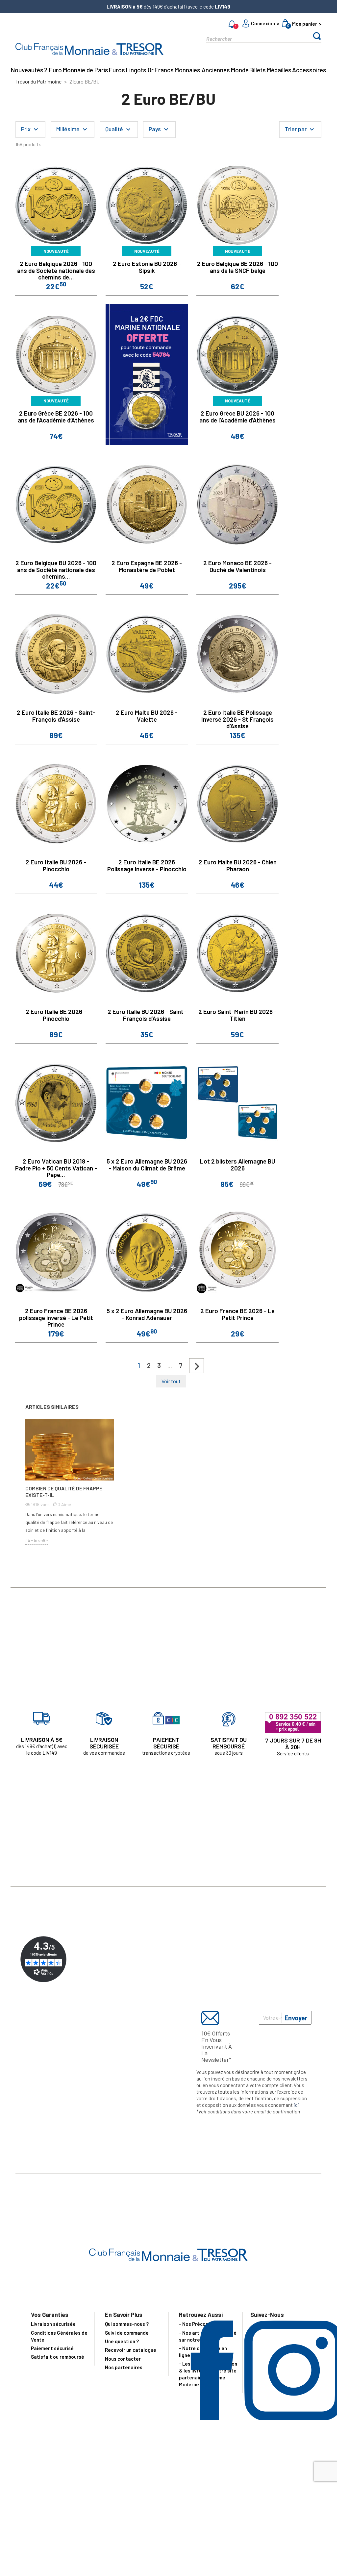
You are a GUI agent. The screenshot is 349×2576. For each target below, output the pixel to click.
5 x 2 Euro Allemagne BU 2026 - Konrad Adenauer (147, 1314)
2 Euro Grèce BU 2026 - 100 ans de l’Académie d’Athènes (237, 417)
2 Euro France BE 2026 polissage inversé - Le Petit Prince (56, 1318)
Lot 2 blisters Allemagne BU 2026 (237, 1165)
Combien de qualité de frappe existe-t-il (64, 1492)
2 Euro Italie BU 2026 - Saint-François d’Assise (147, 1015)
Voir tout (171, 1381)
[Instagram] (294, 2418)
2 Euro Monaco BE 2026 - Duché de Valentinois (237, 566)
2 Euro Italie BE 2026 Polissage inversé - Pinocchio (147, 865)
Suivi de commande (127, 2333)
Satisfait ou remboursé (58, 2357)
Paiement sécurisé (52, 2348)
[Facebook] (212, 2418)
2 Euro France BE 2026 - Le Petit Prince (237, 1314)
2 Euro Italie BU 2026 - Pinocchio (56, 865)
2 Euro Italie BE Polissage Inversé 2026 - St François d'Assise (237, 719)
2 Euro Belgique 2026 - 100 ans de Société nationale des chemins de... (56, 270)
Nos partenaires (124, 2367)
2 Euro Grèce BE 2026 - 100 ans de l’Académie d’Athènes (56, 417)
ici (296, 2105)
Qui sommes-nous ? (127, 2324)
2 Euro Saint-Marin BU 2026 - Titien (237, 1015)
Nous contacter (123, 2359)
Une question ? (122, 2341)
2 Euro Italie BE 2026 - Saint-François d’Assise (56, 716)
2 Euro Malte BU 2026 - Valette (147, 716)
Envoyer (296, 2018)
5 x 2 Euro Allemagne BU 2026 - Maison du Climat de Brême (147, 1165)
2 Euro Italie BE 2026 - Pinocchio (56, 1015)
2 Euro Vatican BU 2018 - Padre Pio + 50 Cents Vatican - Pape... (56, 1168)
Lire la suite (37, 1541)
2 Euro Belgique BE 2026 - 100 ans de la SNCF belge (237, 267)
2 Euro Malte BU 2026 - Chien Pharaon (238, 865)
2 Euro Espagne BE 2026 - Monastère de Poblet (147, 566)
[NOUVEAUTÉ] (56, 205)
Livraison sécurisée (53, 2324)
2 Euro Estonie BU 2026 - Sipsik (147, 267)
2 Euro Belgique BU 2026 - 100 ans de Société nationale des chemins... (56, 570)
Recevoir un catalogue (131, 2350)
